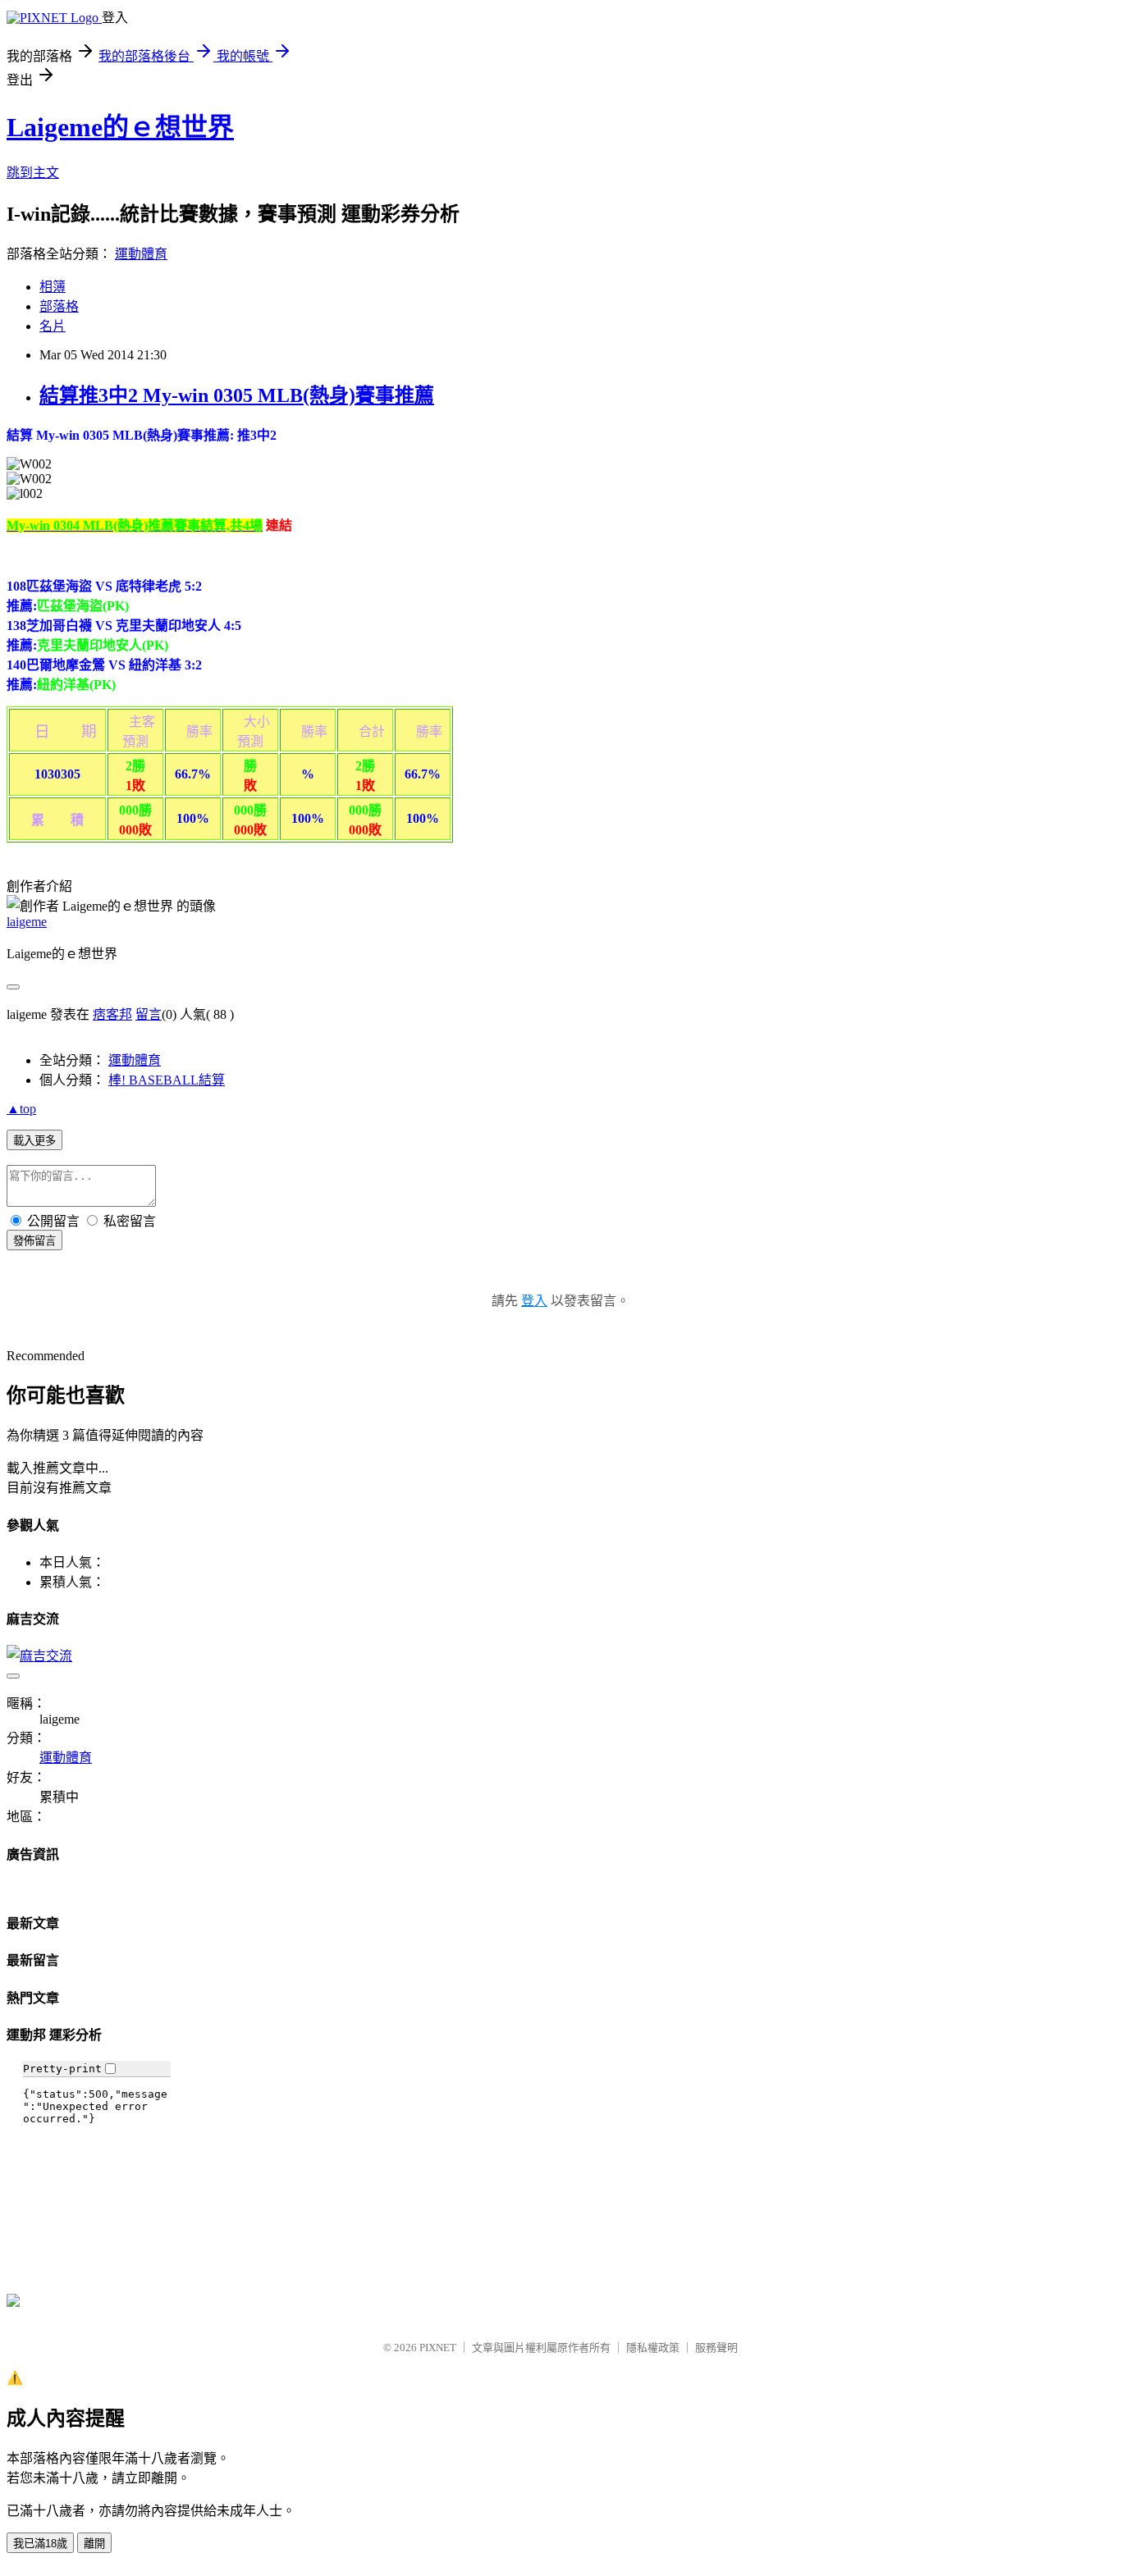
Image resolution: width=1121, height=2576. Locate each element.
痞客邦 (112, 1014)
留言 (149, 1014)
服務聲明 (716, 2348)
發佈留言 (34, 1241)
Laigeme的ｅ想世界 (120, 127)
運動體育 (141, 254)
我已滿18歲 (40, 2544)
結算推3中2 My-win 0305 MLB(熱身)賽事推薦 (237, 395)
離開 (94, 2544)
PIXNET (438, 2348)
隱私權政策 (653, 2348)
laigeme (27, 922)
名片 (53, 326)
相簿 (53, 287)
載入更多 (34, 1141)
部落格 (59, 306)
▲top (21, 1109)
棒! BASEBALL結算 (167, 1080)
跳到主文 (33, 173)
